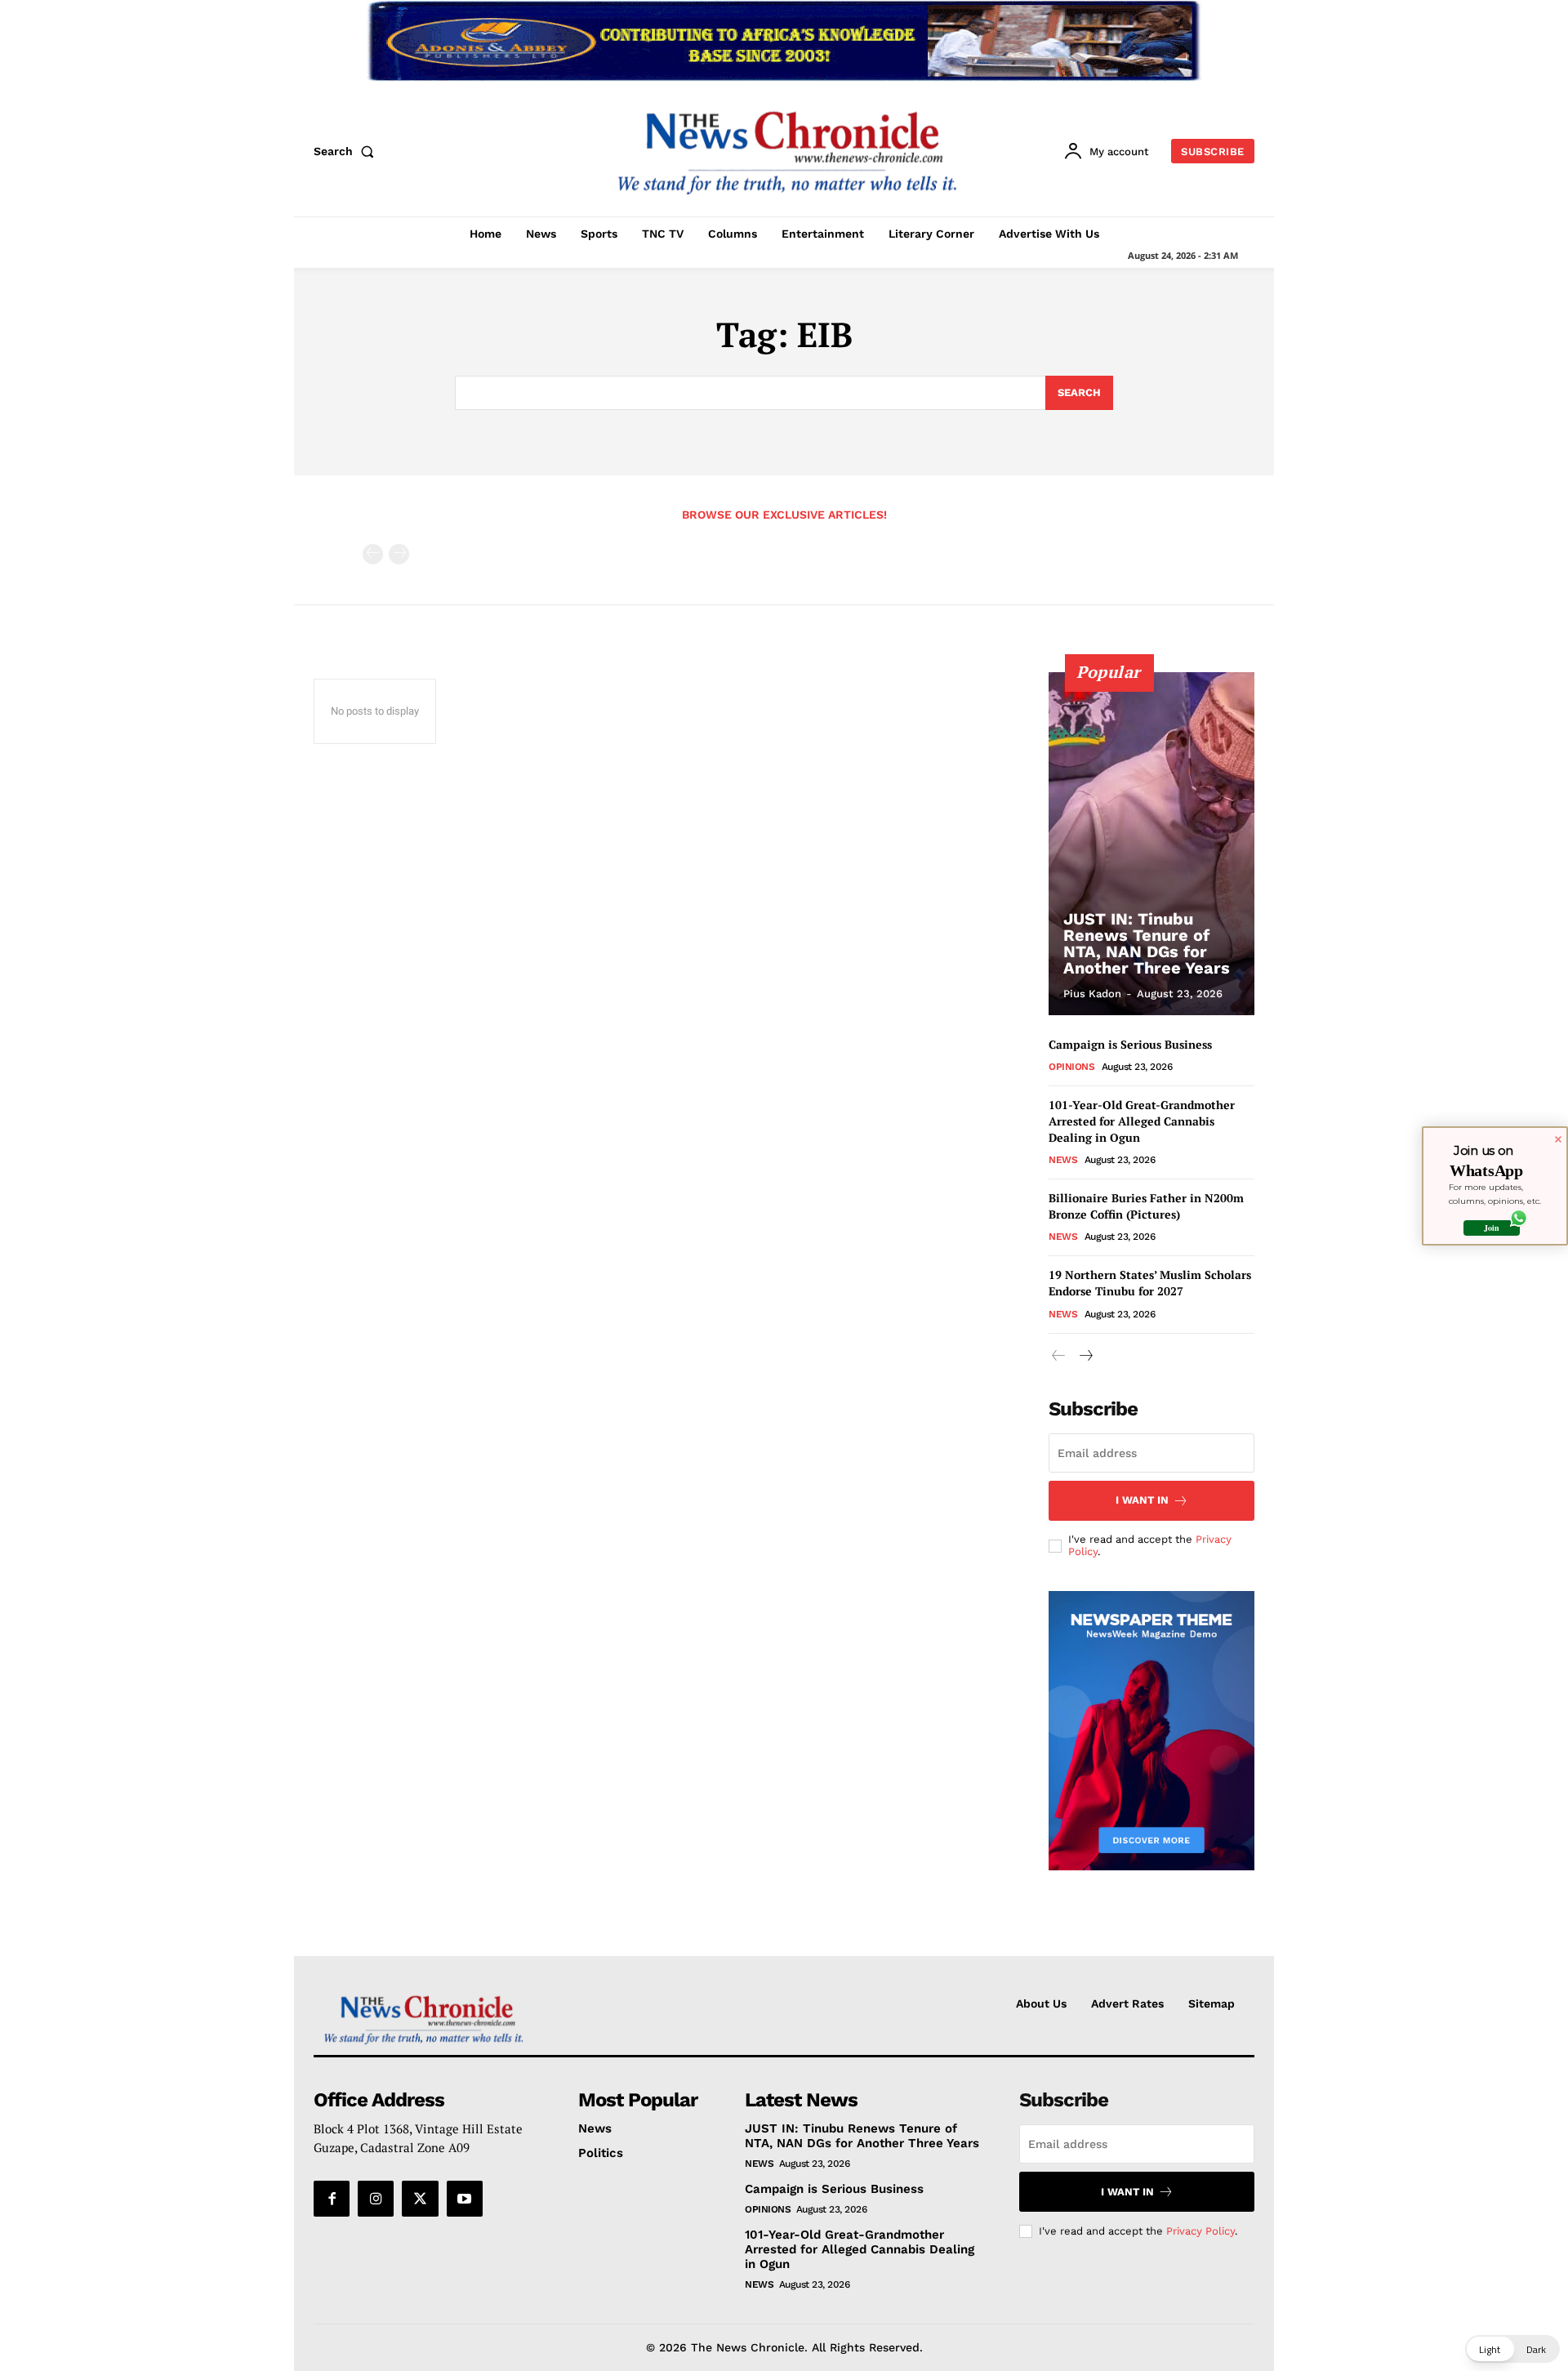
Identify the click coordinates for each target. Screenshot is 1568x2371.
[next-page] (1085, 1356)
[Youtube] (465, 2199)
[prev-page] (373, 554)
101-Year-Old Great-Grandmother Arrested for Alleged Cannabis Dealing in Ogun (1142, 1121)
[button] (347, 151)
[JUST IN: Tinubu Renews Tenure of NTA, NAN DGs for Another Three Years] (1151, 844)
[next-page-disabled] (399, 554)
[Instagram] (376, 2199)
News (1063, 1160)
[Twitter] (420, 2199)
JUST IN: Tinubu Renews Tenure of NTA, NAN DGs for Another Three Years (1147, 943)
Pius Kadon (1092, 994)
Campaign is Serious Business (1130, 1044)
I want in (1142, 1500)
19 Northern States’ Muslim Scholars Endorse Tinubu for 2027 (1150, 1283)
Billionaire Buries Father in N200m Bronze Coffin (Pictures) (1146, 1206)
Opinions (1071, 1067)
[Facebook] (332, 2199)
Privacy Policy (1200, 2231)
